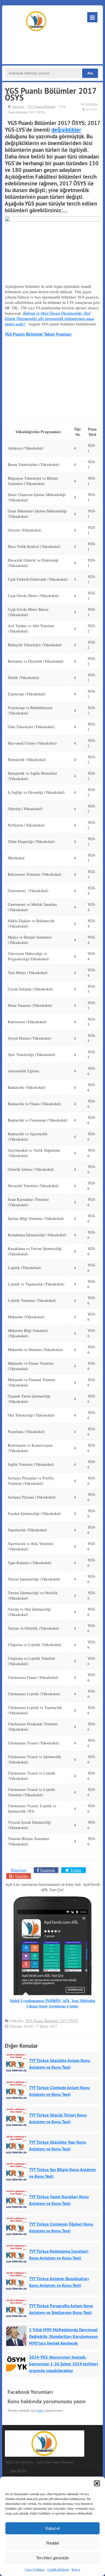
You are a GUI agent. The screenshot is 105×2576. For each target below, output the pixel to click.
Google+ (22, 1876)
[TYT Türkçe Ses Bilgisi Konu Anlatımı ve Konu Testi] (18, 2172)
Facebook (48, 1870)
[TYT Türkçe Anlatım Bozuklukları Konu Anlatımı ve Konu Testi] (18, 2281)
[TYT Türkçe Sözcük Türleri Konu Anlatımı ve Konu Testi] (18, 2118)
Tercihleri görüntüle (52, 2558)
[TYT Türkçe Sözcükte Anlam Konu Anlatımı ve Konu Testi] (18, 2063)
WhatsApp (18, 1870)
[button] (97, 2483)
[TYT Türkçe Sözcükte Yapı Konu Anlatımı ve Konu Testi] (18, 2145)
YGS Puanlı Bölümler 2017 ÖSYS (52, 2021)
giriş (40, 2410)
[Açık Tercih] (36, 21)
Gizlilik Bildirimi (58, 2569)
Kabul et (53, 2528)
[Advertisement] (51, 46)
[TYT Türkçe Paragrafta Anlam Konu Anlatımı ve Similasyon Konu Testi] (18, 2309)
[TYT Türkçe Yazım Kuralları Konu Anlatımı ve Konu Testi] (18, 2200)
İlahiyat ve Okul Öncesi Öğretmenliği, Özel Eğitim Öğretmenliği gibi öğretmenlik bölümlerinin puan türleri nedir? (50, 319)
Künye (76, 2569)
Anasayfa (18, 106)
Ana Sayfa (18, 2470)
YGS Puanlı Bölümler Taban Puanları (38, 334)
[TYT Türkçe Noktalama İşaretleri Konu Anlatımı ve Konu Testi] (18, 2254)
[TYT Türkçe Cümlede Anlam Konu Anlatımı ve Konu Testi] (18, 2091)
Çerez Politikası (35, 2569)
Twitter (76, 1870)
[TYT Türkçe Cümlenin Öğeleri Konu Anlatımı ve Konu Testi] (18, 2227)
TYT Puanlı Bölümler (42, 106)
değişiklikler (66, 130)
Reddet (53, 2543)
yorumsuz (91, 104)
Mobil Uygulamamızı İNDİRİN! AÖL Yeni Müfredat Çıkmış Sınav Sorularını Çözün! (52, 2003)
